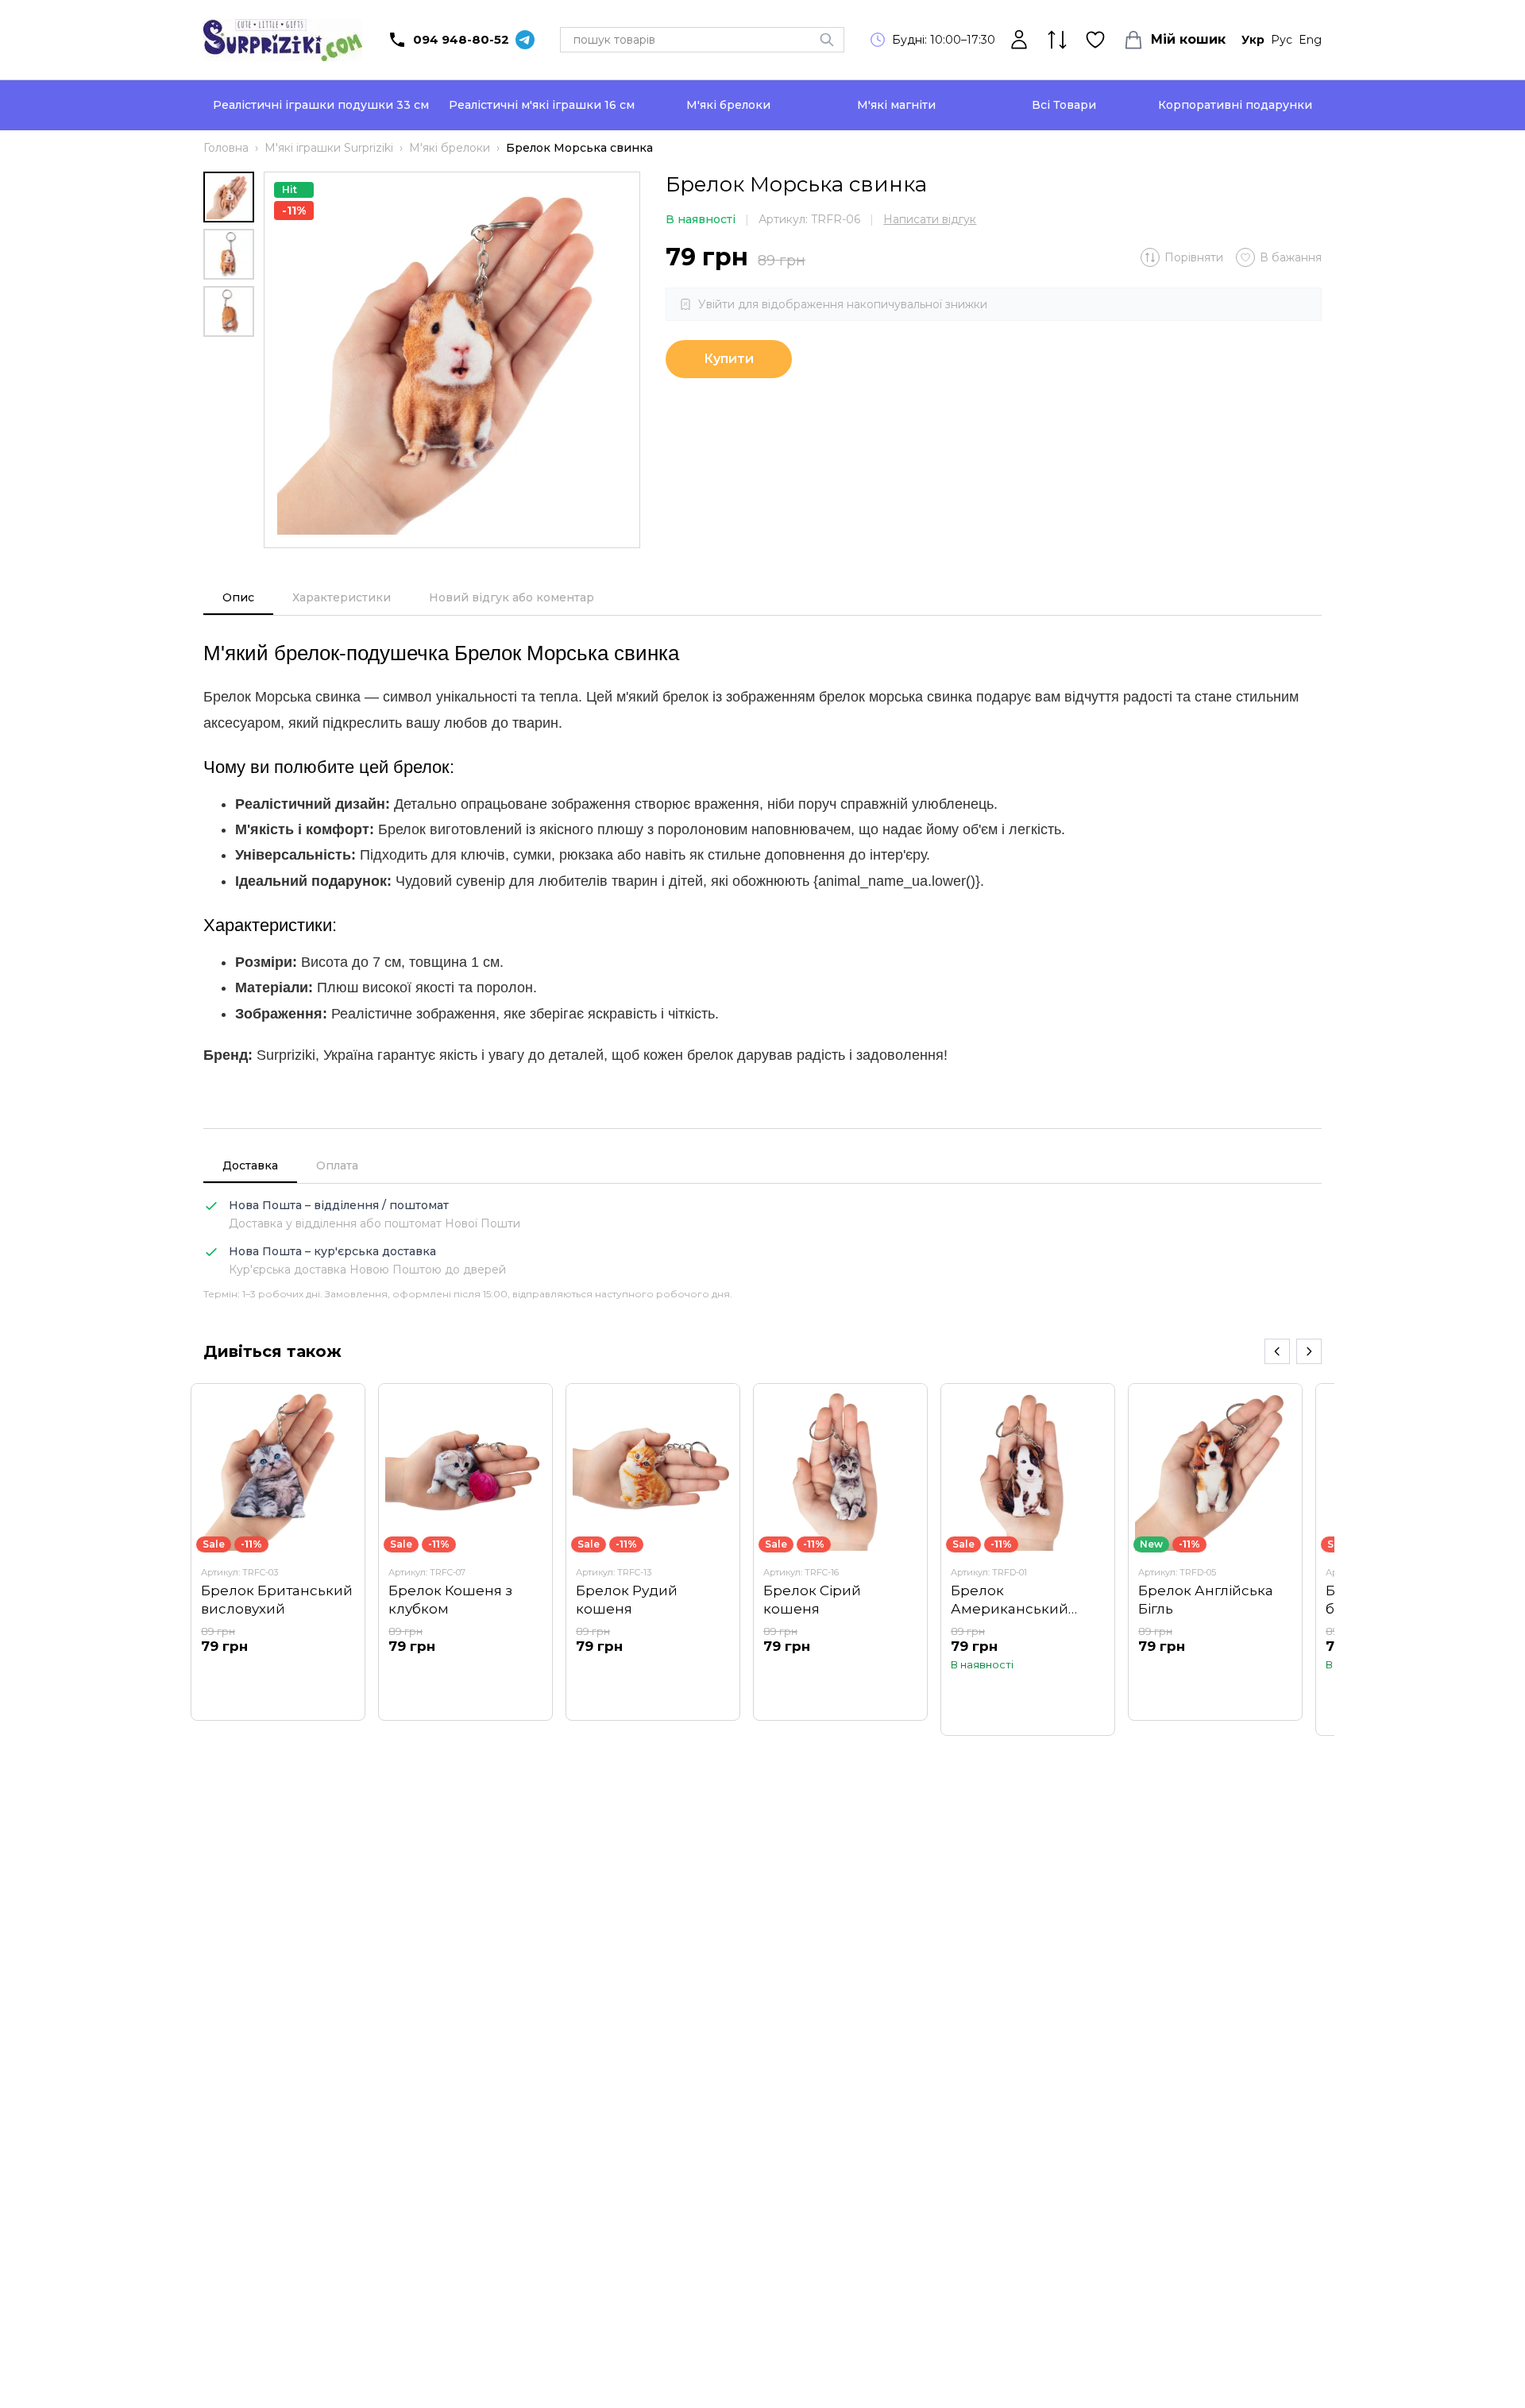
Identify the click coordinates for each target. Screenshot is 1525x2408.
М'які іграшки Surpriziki (329, 148)
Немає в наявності (278, 1676)
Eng (1310, 40)
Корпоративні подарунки (1235, 105)
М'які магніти (896, 105)
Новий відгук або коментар (512, 597)
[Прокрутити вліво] (1277, 1351)
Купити (729, 359)
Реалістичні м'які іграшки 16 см (542, 105)
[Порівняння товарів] (1057, 40)
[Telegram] (525, 40)
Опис (238, 597)
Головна (226, 148)
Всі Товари (1064, 105)
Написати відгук (930, 219)
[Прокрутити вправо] (1309, 1351)
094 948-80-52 (461, 39)
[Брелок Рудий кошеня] (653, 1552)
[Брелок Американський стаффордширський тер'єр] (1028, 1559)
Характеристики (342, 597)
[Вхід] (1019, 40)
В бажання (1291, 257)
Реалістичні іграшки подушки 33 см (321, 105)
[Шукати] (827, 40)
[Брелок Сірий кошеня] (840, 1552)
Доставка (250, 1165)
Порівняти (1194, 257)
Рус (1282, 40)
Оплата (337, 1165)
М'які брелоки (728, 105)
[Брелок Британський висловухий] (278, 1552)
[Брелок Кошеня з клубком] (465, 1552)
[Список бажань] (1095, 40)
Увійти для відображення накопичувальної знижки (843, 304)
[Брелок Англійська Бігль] (1215, 1552)
